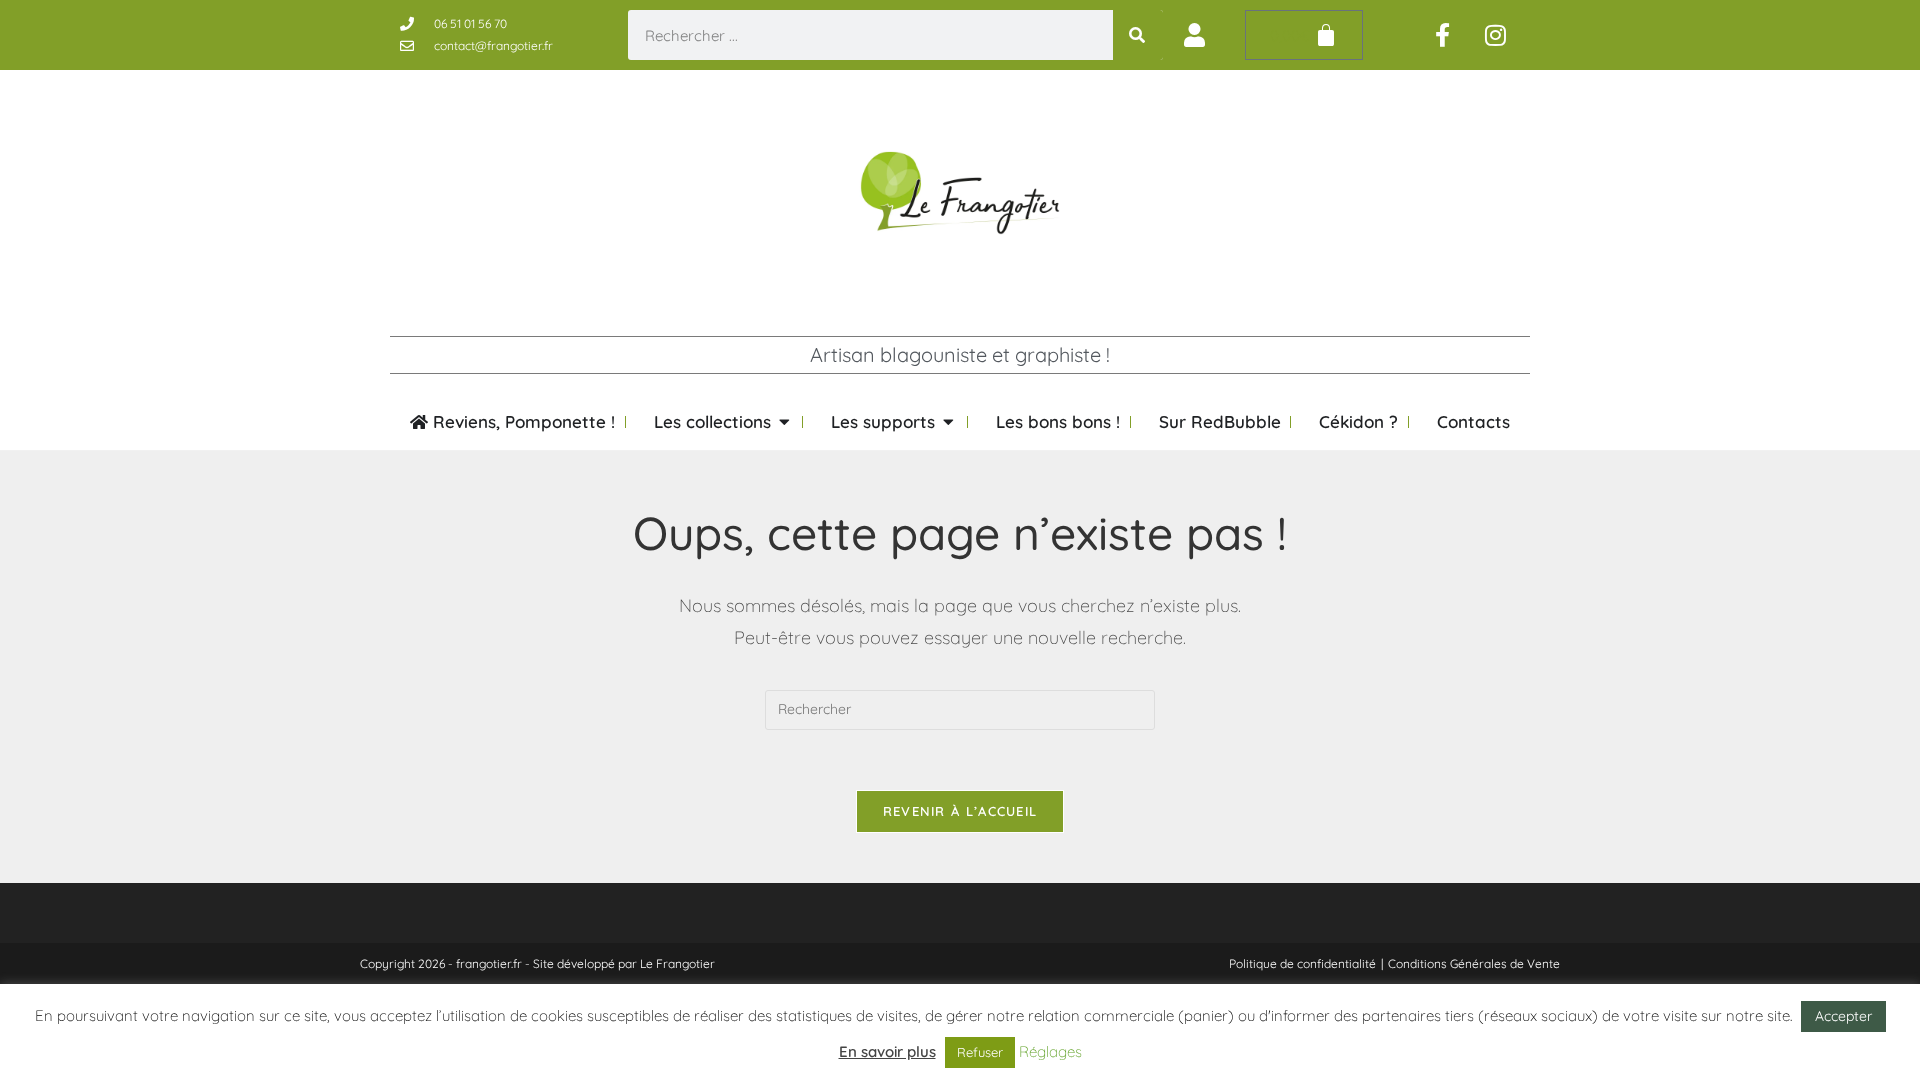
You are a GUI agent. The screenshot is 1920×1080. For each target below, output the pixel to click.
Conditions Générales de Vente (1474, 963)
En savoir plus (887, 1051)
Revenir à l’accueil (960, 811)
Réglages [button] (1050, 1051)
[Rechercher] (1138, 35)
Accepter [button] (1843, 1016)
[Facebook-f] (1443, 35)
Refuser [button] (980, 1052)
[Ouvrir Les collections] (784, 422)
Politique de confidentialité (1302, 963)
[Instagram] (1496, 35)
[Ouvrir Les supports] (948, 422)
